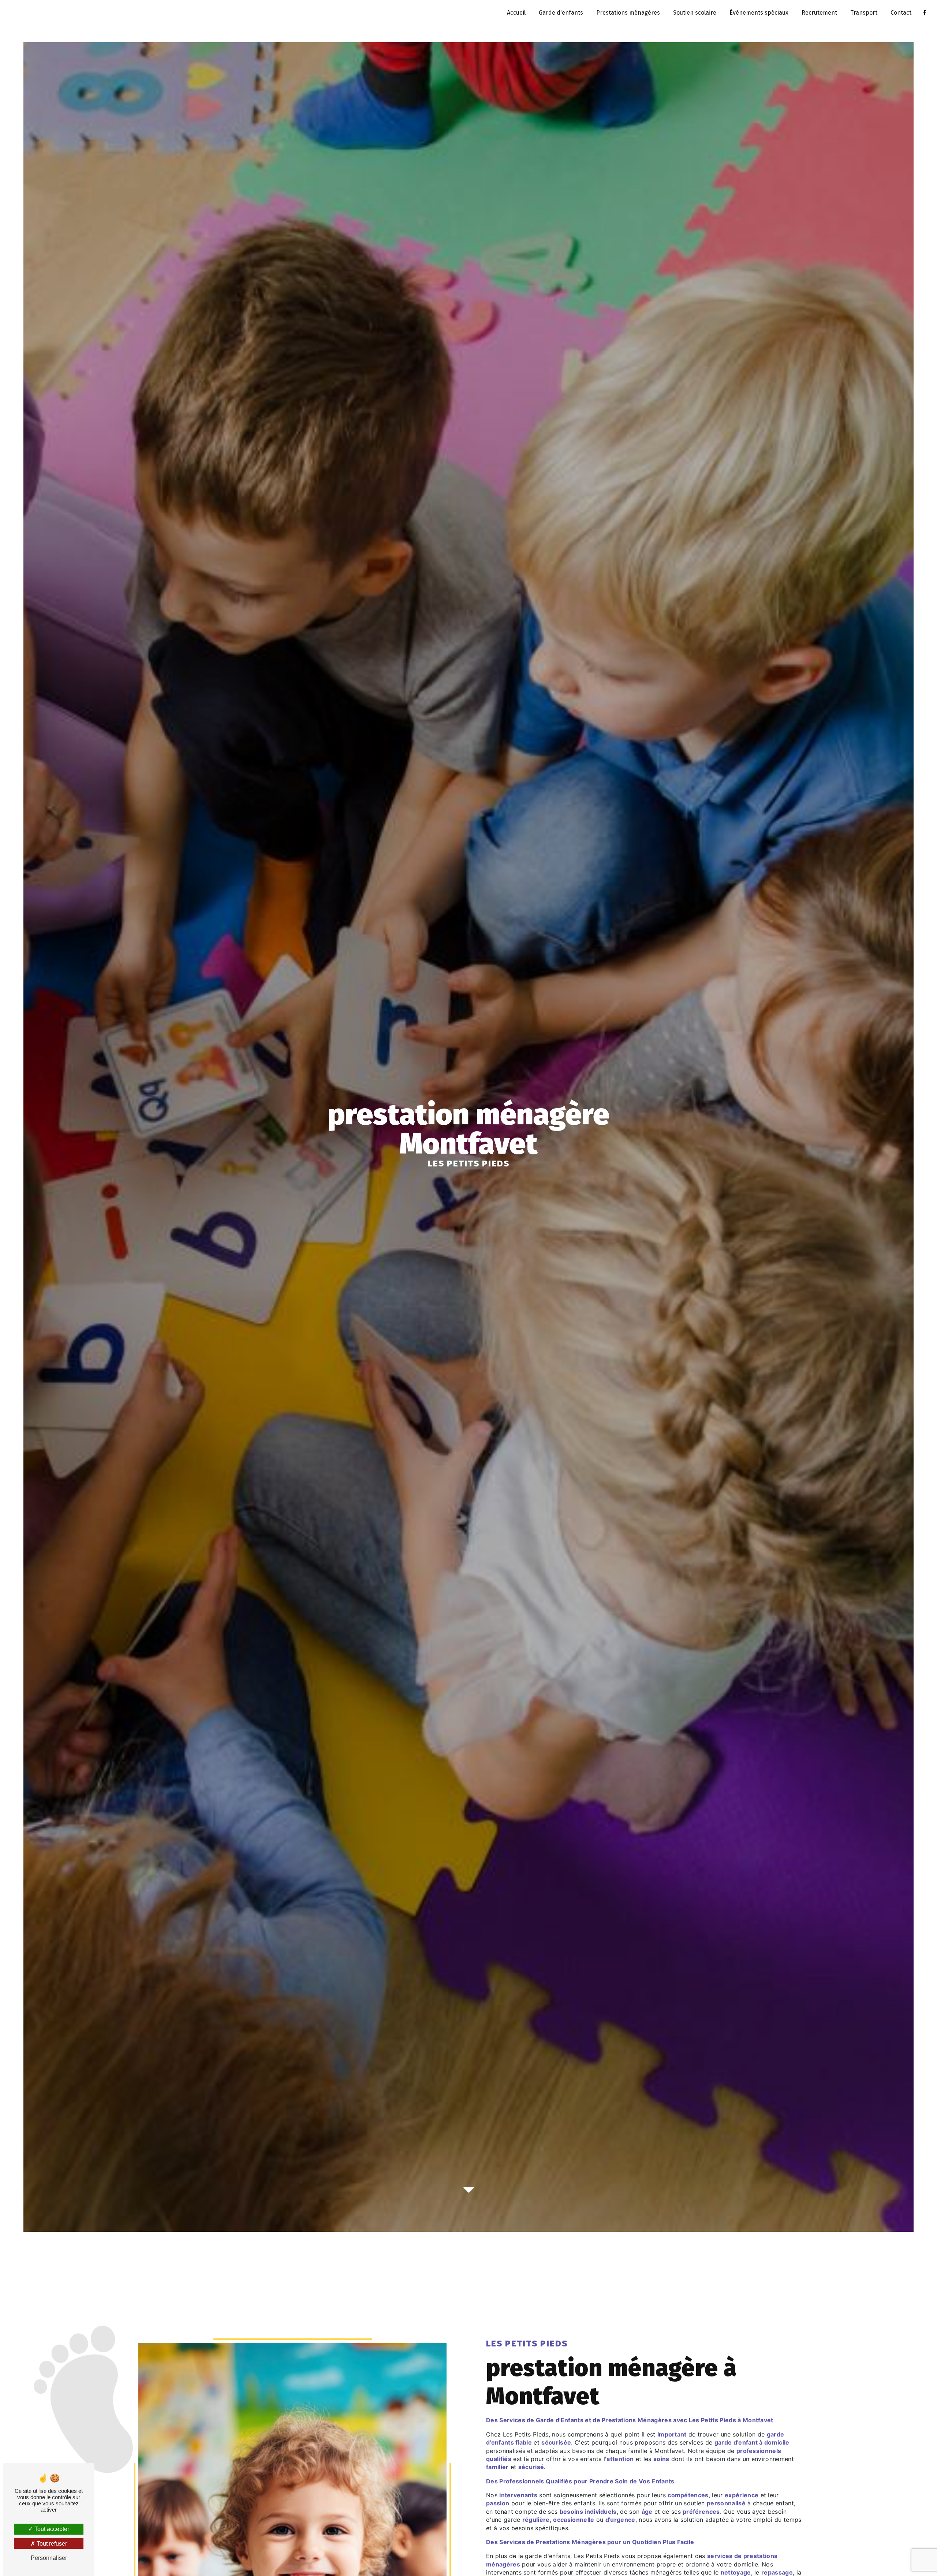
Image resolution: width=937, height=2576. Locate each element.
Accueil (516, 13)
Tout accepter (51, 2529)
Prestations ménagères (628, 13)
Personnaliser (49, 2558)
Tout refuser (51, 2544)
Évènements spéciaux (759, 13)
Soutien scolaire (695, 13)
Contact (901, 13)
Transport (864, 13)
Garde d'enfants (561, 13)
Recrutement (819, 13)
